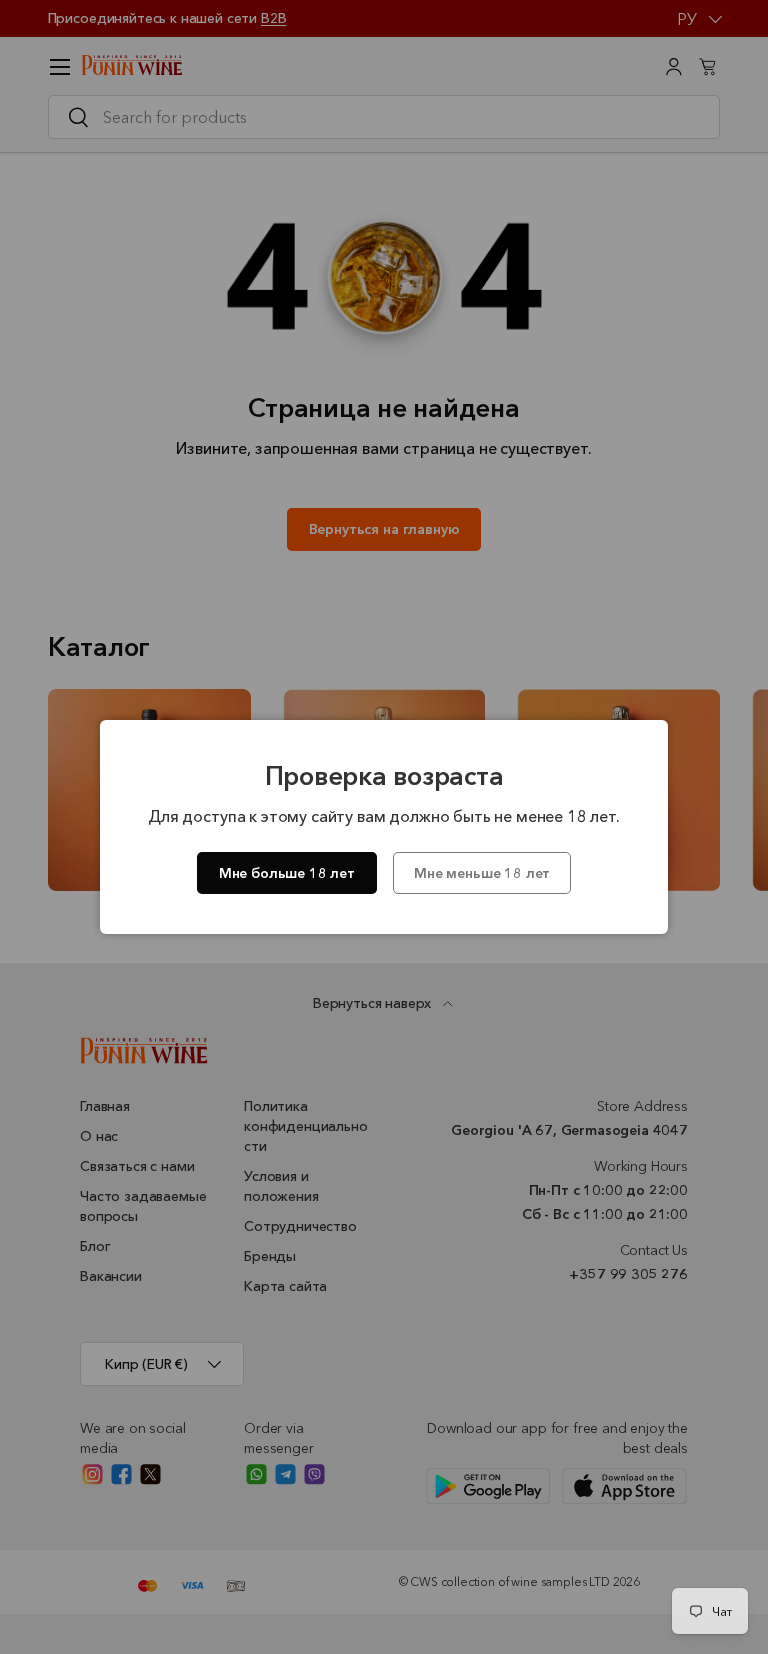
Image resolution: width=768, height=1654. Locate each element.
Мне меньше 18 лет (482, 873)
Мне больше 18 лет (287, 873)
